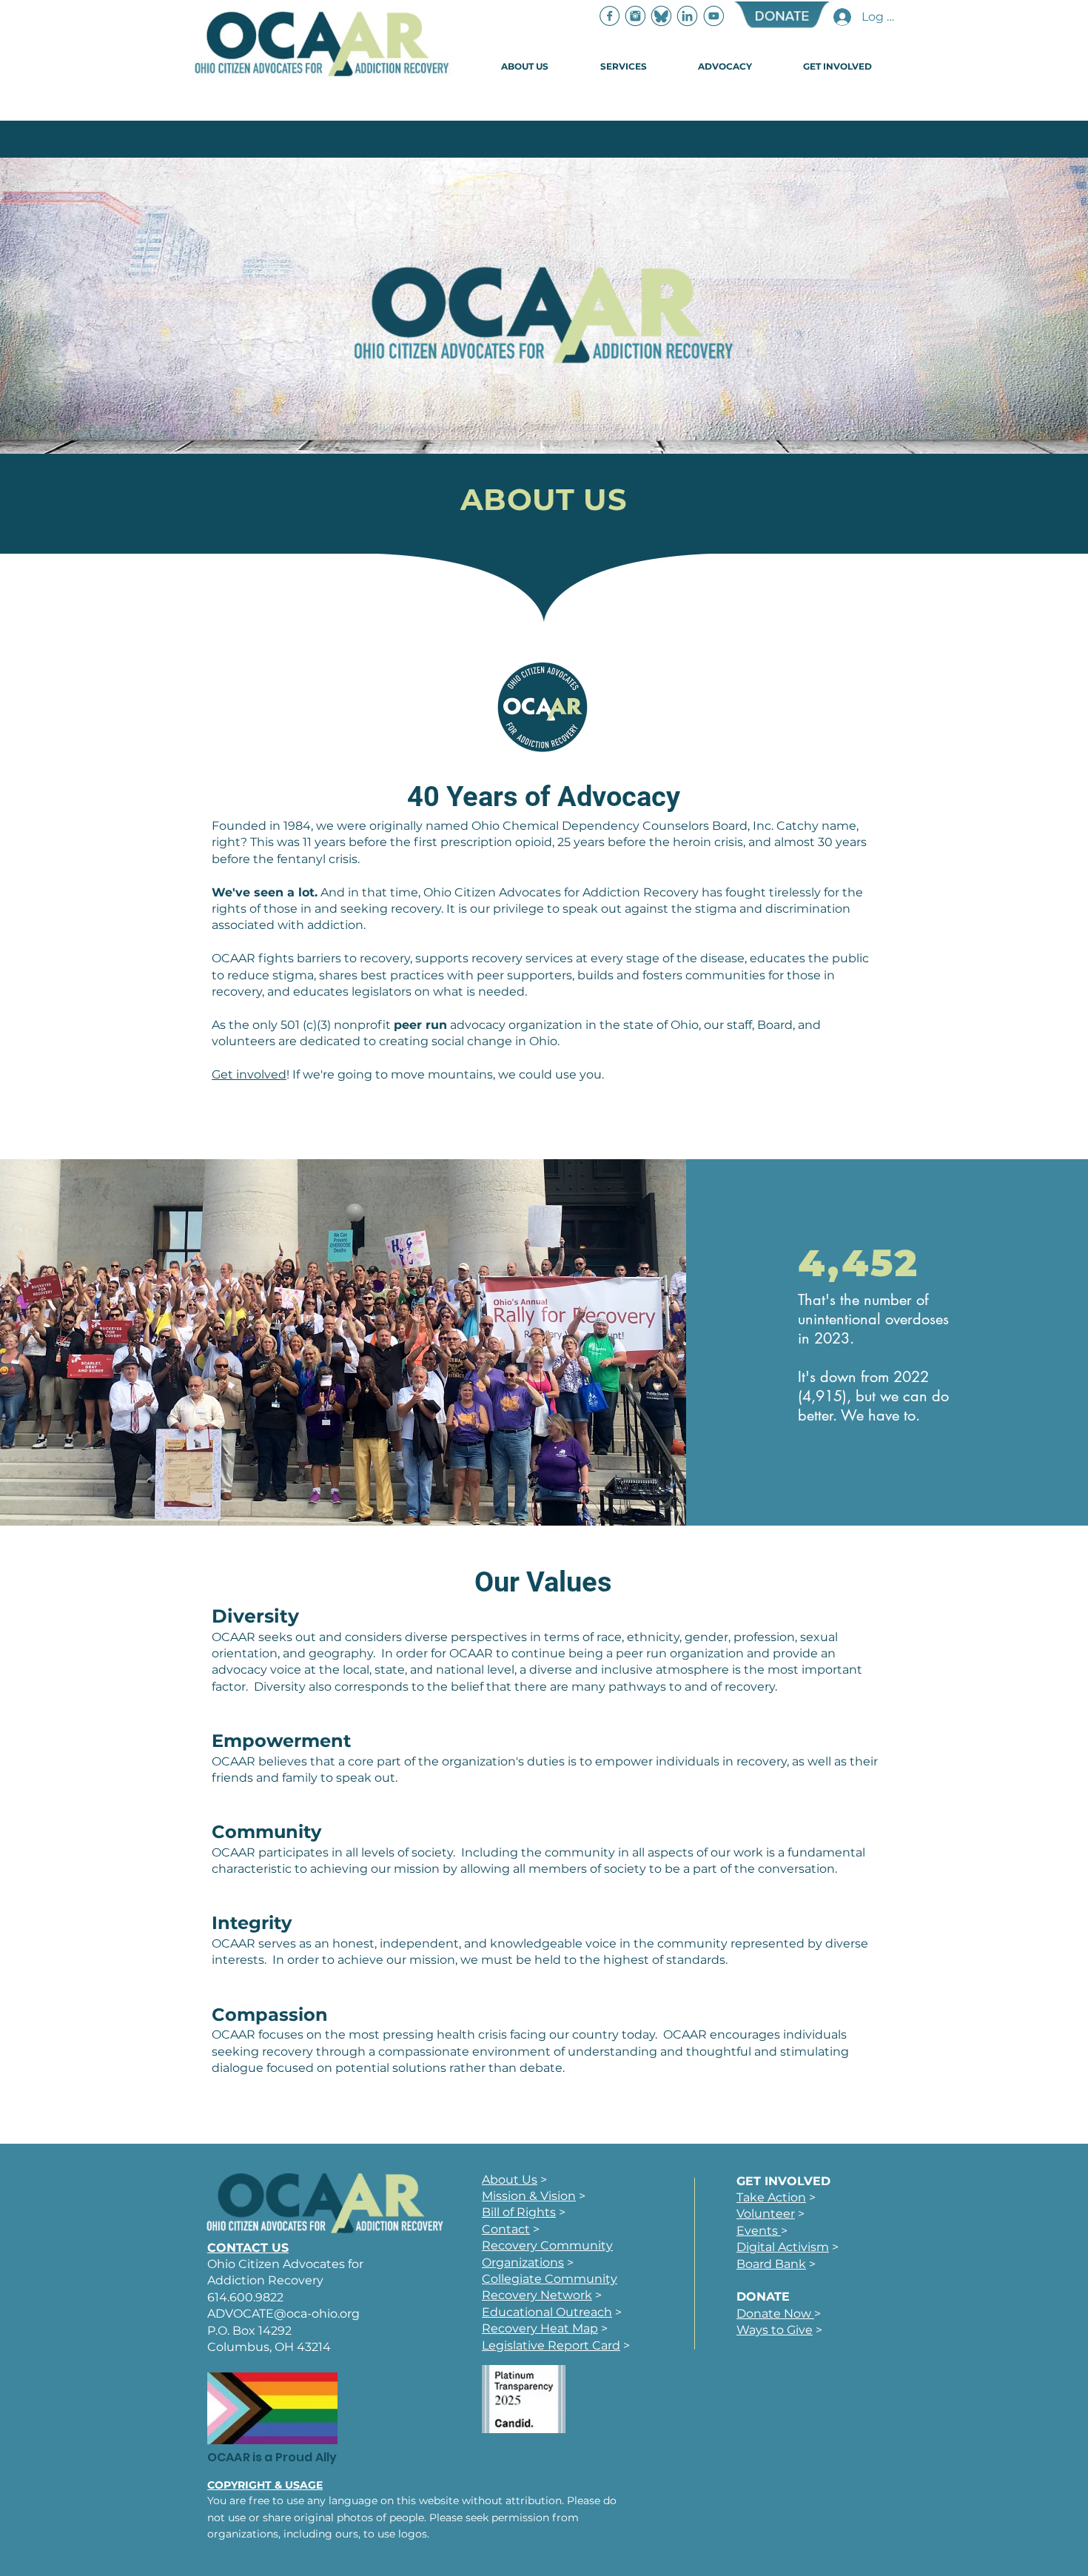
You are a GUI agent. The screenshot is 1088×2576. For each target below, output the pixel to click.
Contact (506, 2229)
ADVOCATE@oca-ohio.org (283, 2314)
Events (759, 2231)
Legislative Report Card (551, 2345)
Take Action (771, 2197)
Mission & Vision (529, 2196)
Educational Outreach (547, 2312)
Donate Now (775, 2314)
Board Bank (771, 2264)
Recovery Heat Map (540, 2328)
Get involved (249, 1074)
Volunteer (766, 2214)
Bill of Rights (519, 2212)
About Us (510, 2180)
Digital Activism (783, 2247)
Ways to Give (775, 2330)
